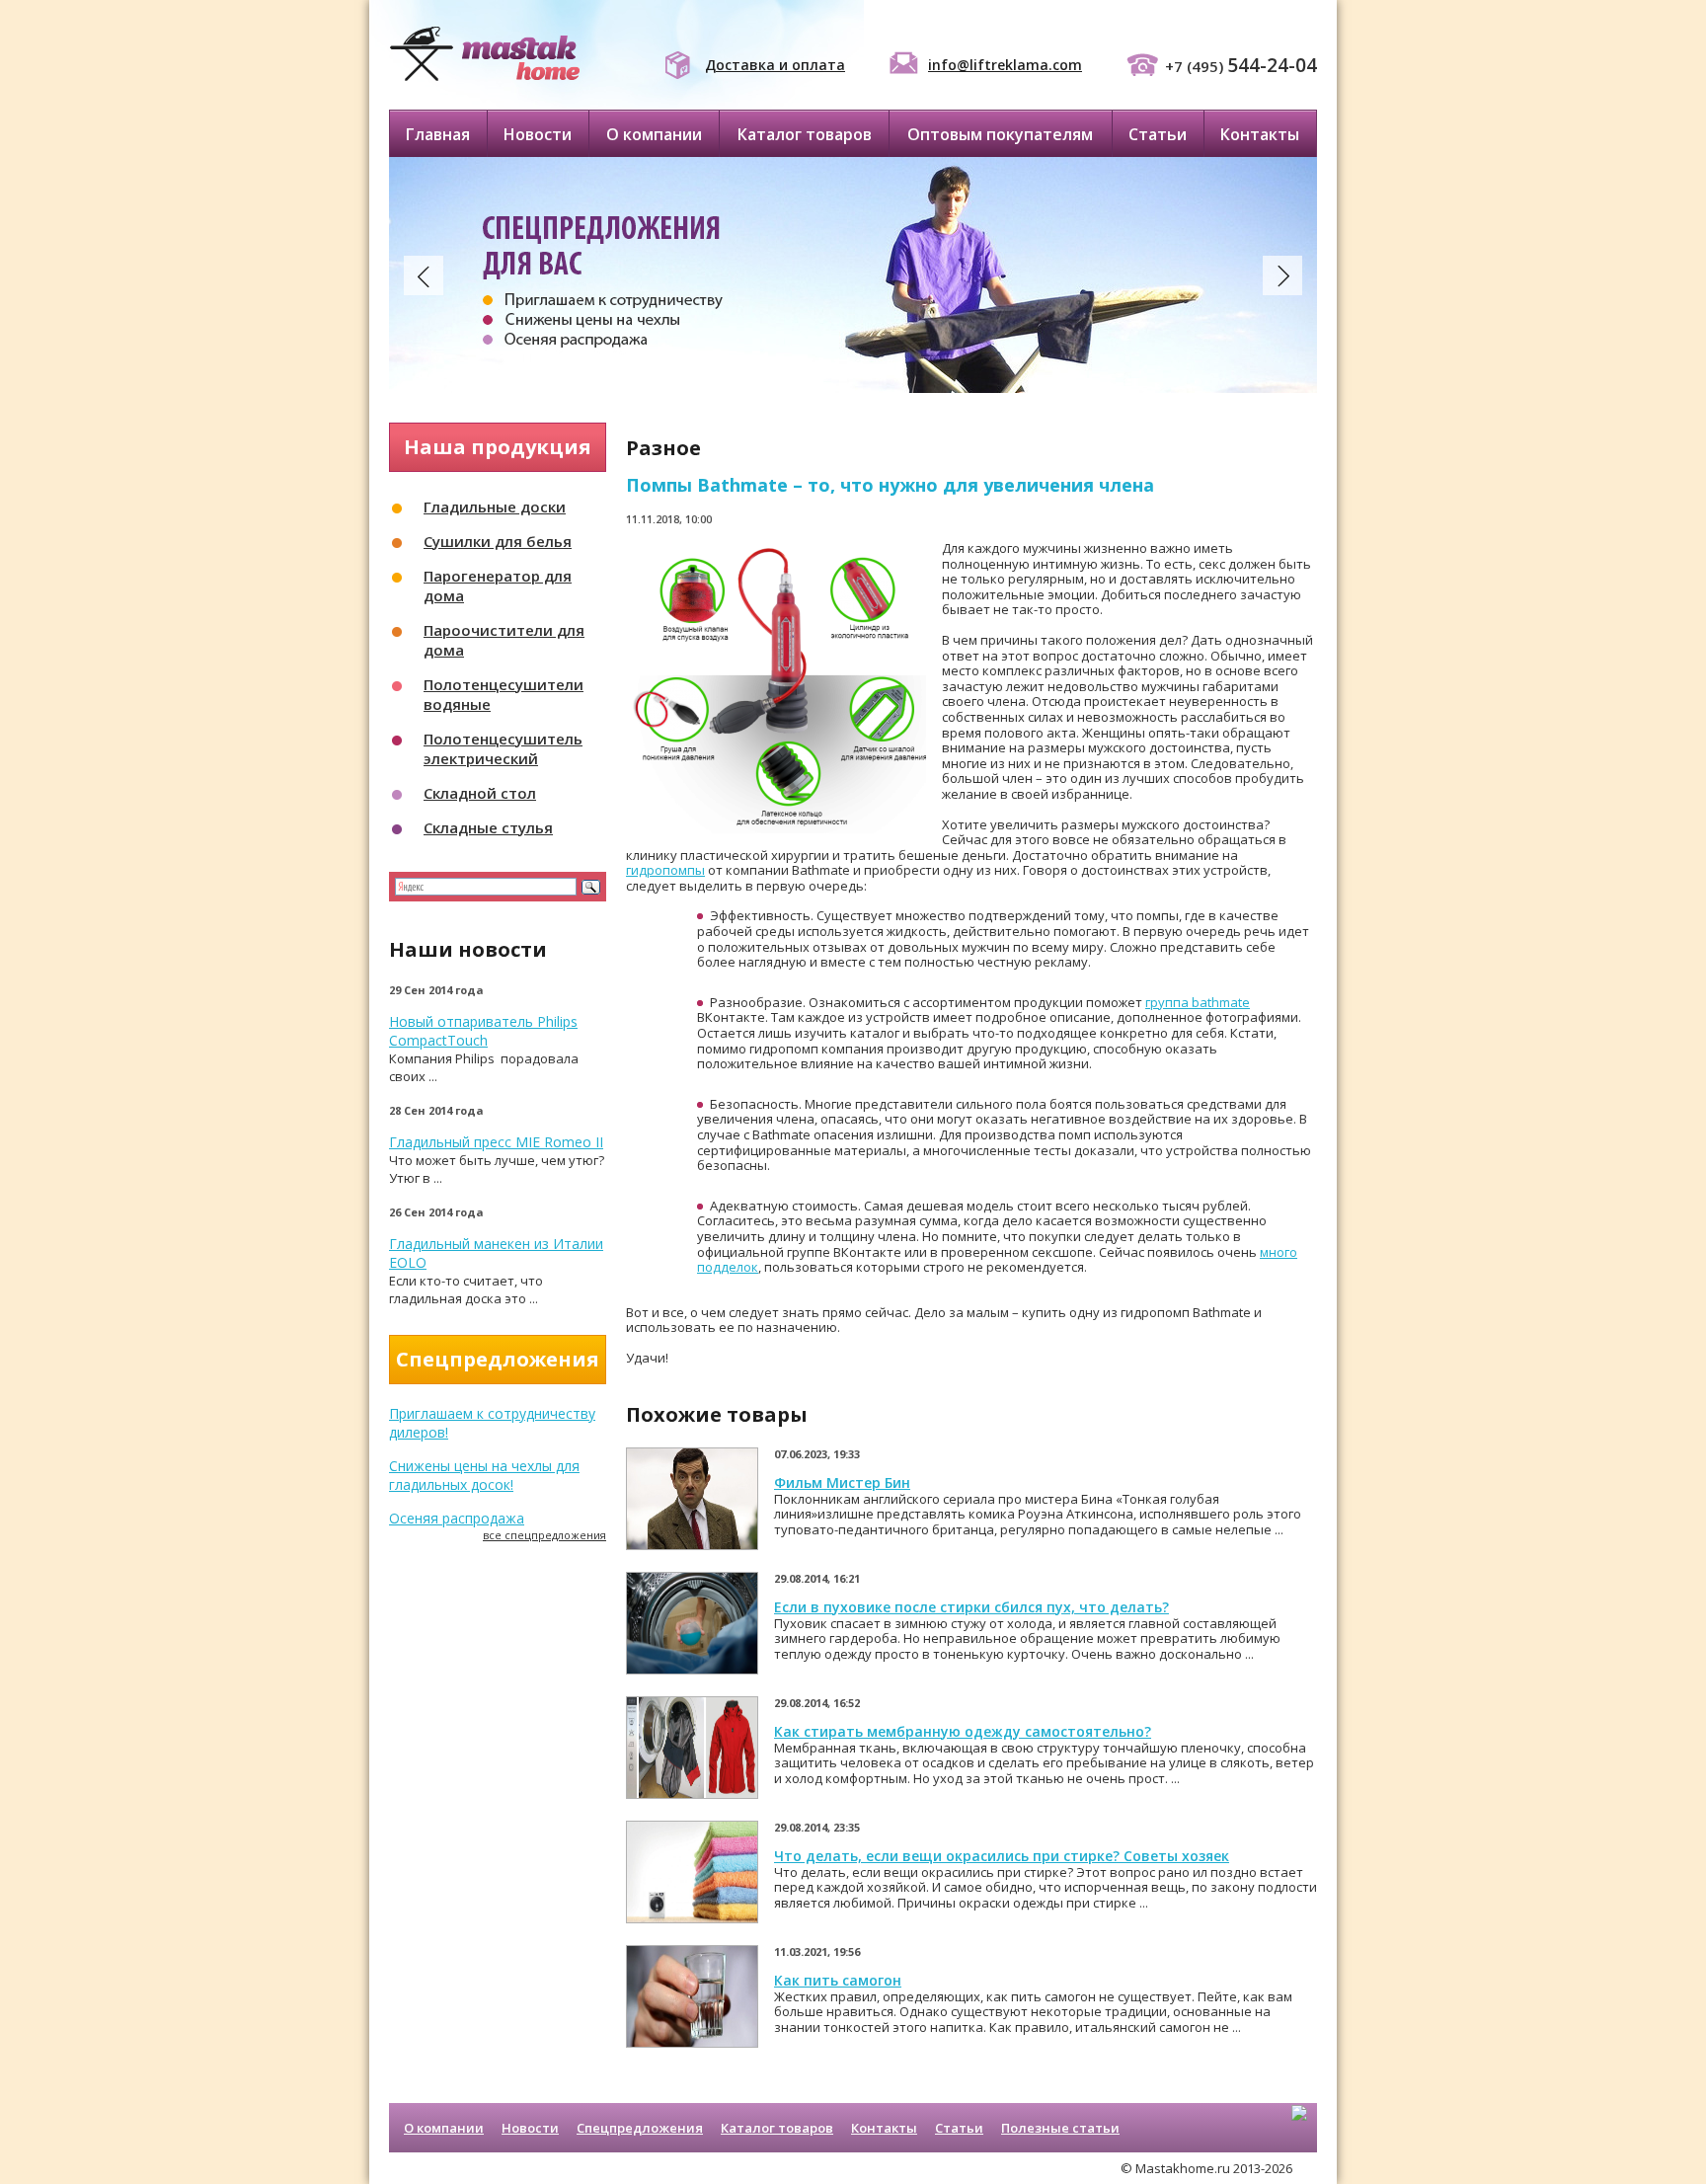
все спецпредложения (544, 1535)
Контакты (1260, 134)
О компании (654, 134)
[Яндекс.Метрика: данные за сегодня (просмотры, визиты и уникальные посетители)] (1299, 2130)
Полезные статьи (1060, 2128)
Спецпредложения (640, 2128)
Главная (438, 134)
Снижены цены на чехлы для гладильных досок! (484, 1475)
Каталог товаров (805, 134)
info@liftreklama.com (1005, 65)
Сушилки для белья (498, 541)
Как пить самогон (838, 1980)
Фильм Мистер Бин (842, 1482)
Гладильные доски (495, 507)
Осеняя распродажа (457, 1518)
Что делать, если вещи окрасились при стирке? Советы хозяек (1002, 1856)
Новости (538, 134)
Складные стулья (488, 827)
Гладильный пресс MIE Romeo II (496, 1142)
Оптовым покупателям (1000, 134)
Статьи (1158, 134)
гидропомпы (665, 870)
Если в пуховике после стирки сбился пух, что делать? (971, 1607)
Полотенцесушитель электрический (503, 748)
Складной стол (480, 793)
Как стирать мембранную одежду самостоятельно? (963, 1731)
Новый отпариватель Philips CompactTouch (483, 1031)
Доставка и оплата (775, 65)
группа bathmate (1198, 1002)
